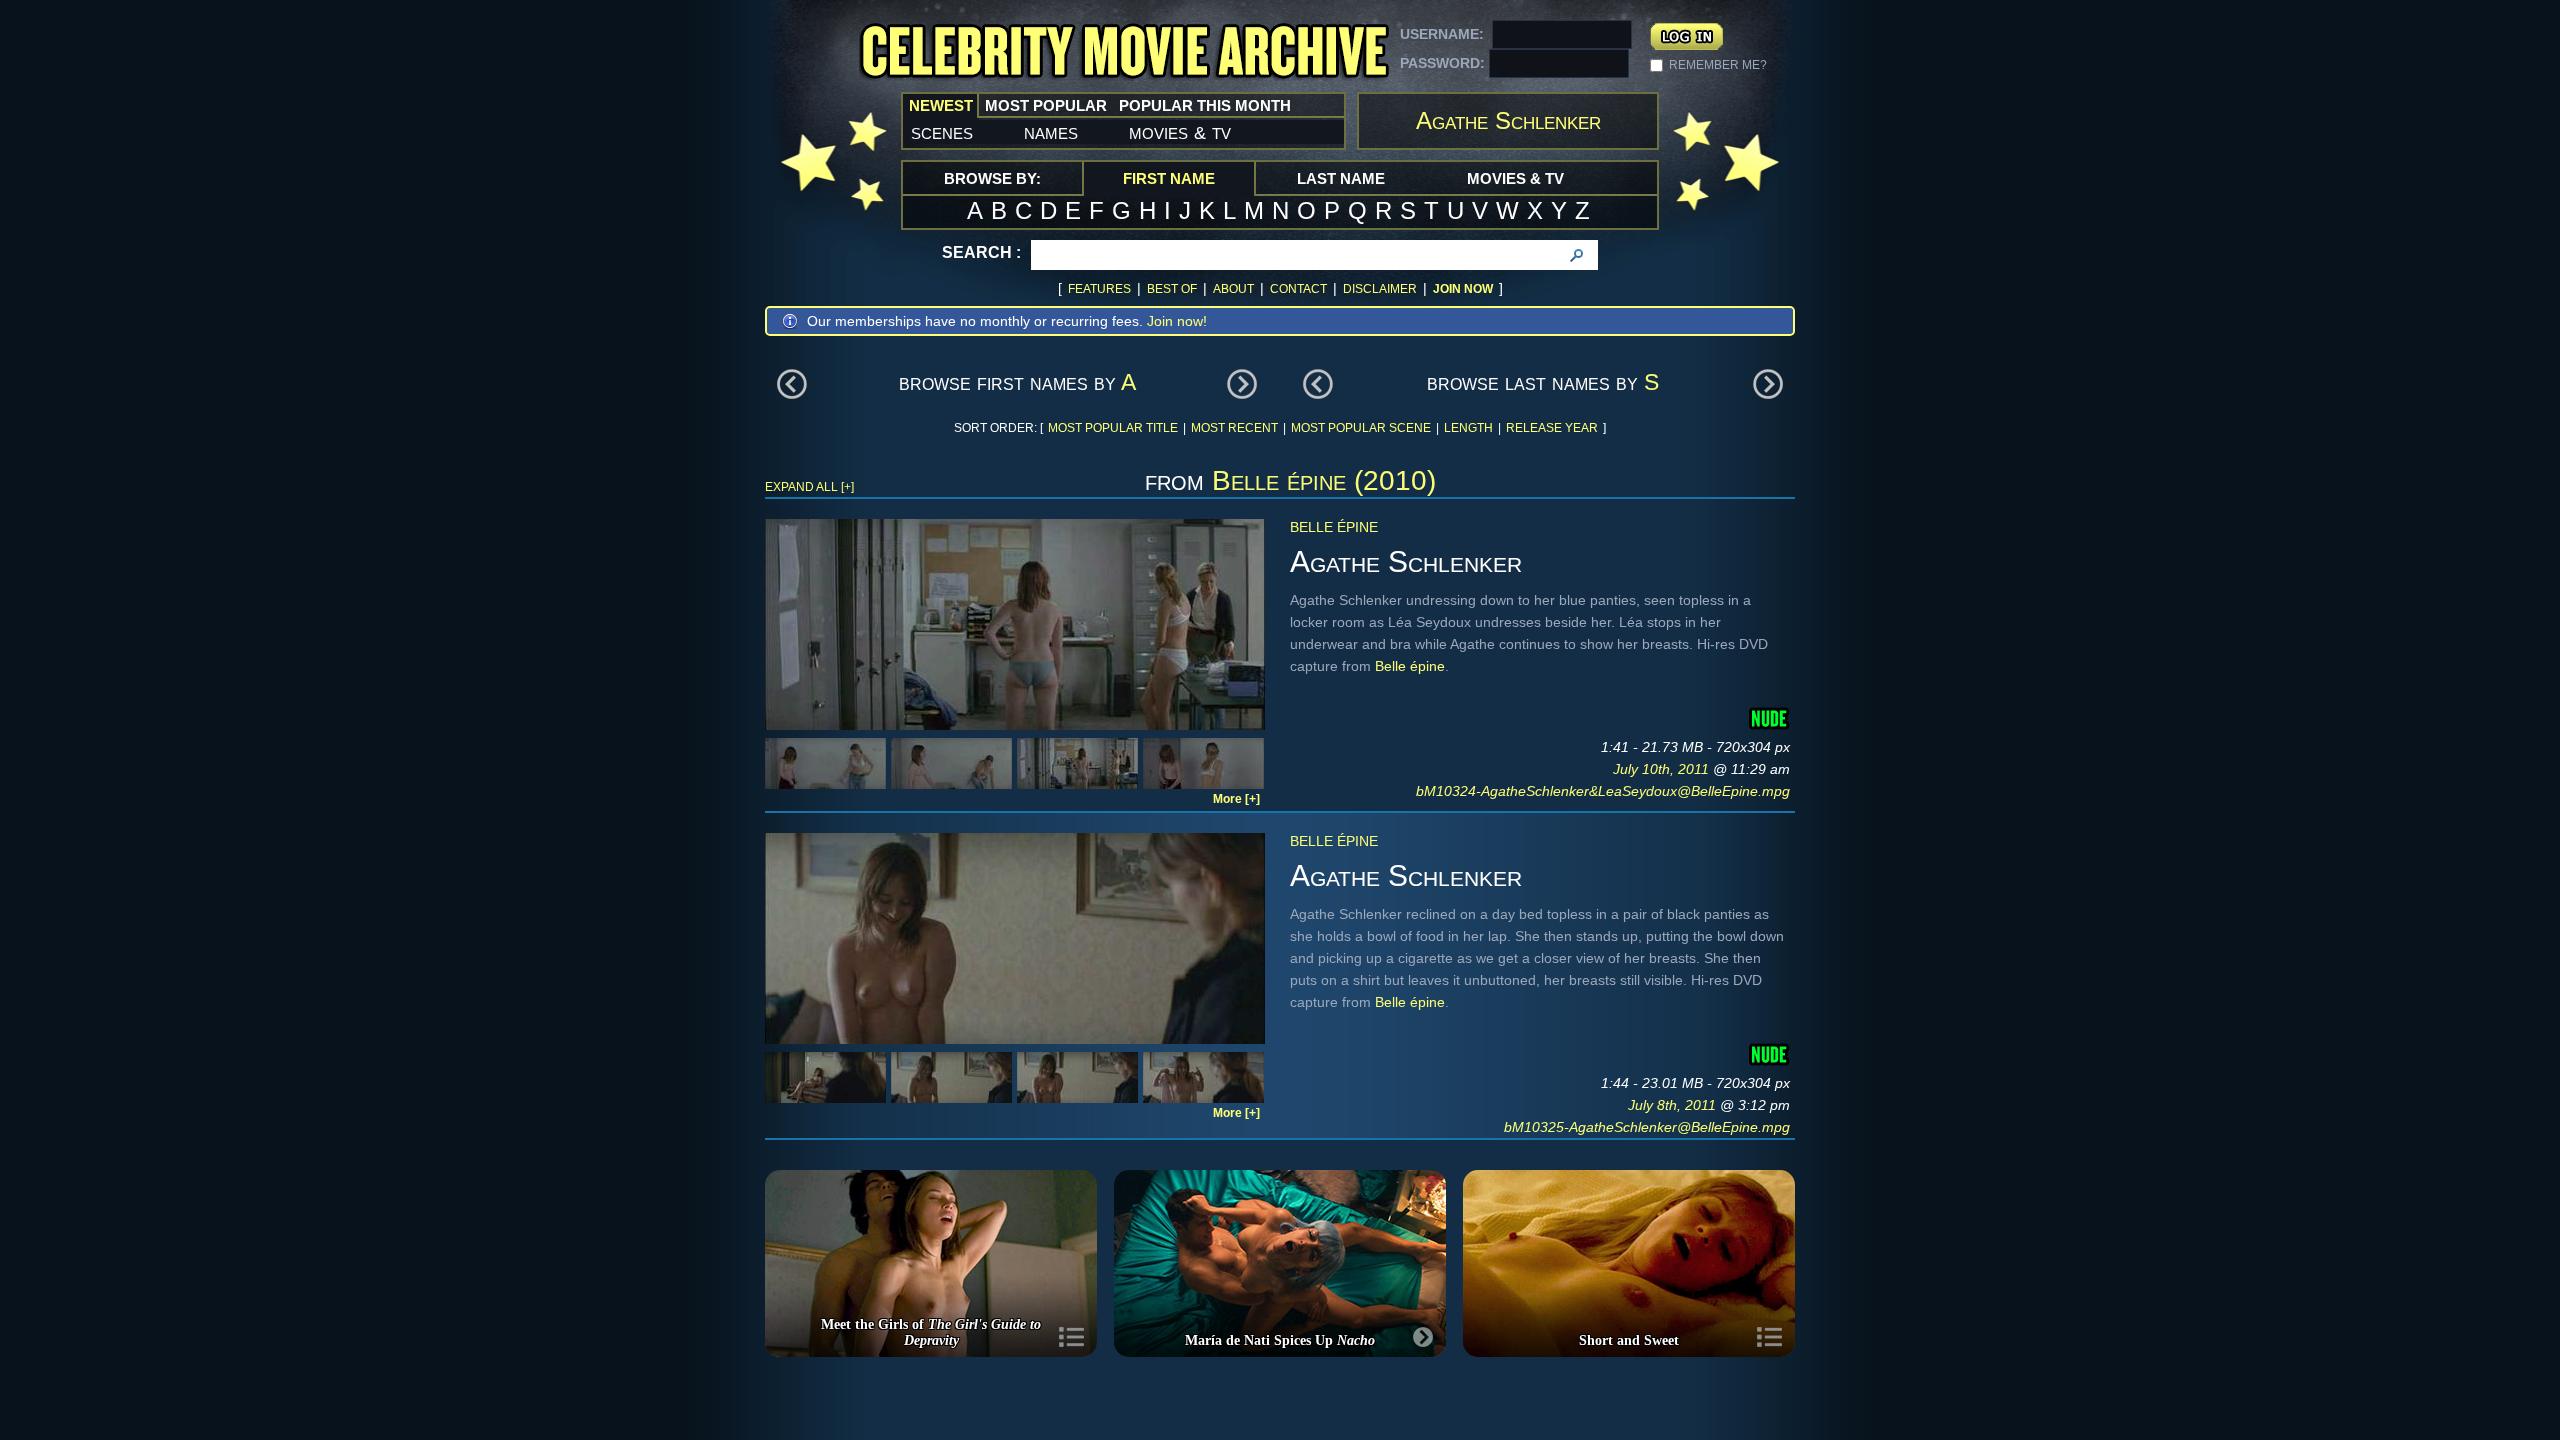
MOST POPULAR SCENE (1361, 428)
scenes (942, 132)
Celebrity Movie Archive (1124, 52)
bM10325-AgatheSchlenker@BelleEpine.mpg (1647, 1127)
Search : (981, 252)
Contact (1298, 289)
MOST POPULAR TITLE (1113, 428)
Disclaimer (1380, 289)
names (1051, 132)
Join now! (1177, 321)
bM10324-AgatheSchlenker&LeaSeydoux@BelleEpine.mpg (1603, 791)
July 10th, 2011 (1663, 769)
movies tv (1180, 132)
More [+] (1236, 799)
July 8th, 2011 (1674, 1105)
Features (1099, 289)
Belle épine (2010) (1324, 480)
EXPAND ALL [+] (809, 487)
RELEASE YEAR (1552, 428)
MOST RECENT (1234, 428)
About (1233, 289)
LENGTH (1468, 428)
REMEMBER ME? (1718, 65)
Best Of (1172, 289)
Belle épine (1334, 527)
